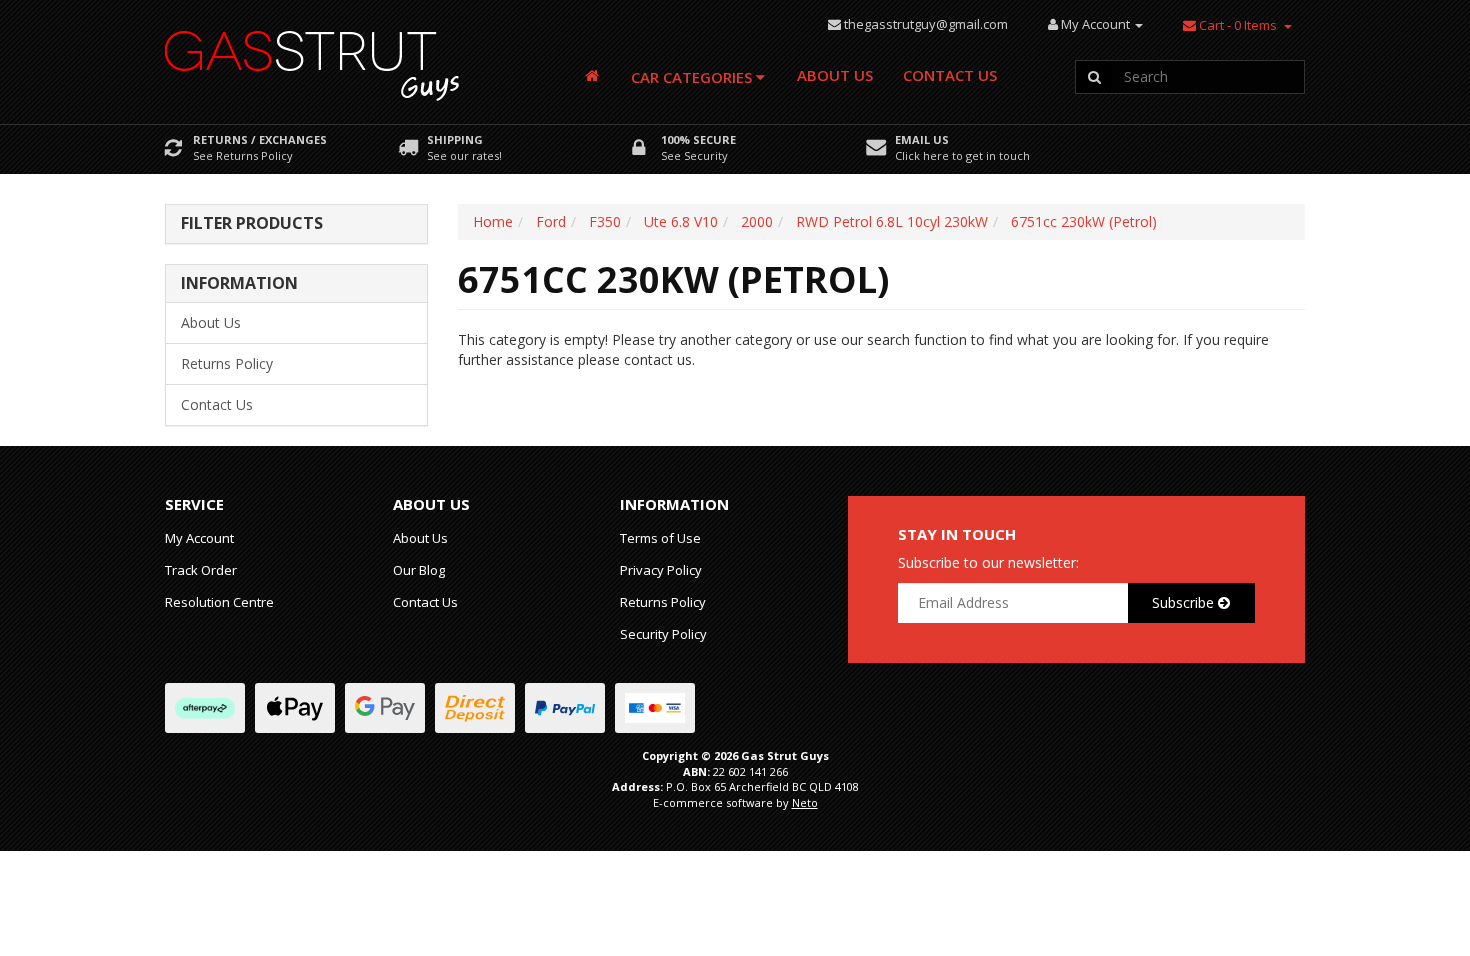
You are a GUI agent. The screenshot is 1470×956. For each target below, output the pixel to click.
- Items (1238, 25)
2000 (757, 221)
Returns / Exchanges (260, 139)
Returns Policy (227, 363)
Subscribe (1185, 602)
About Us (835, 75)
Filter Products (252, 224)
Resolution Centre (219, 602)
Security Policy (663, 634)
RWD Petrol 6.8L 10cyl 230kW (892, 221)
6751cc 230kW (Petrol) (1084, 221)
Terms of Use (660, 538)
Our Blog (419, 570)
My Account (199, 538)
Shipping (455, 139)
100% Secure (698, 139)
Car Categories (693, 77)
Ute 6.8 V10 (681, 221)
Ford (551, 221)
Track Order (201, 570)
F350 (605, 221)
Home (493, 221)
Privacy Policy (661, 570)
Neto (805, 802)
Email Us (922, 139)
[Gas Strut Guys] (313, 59)
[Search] (1094, 77)
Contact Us (950, 75)
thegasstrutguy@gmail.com (926, 24)
